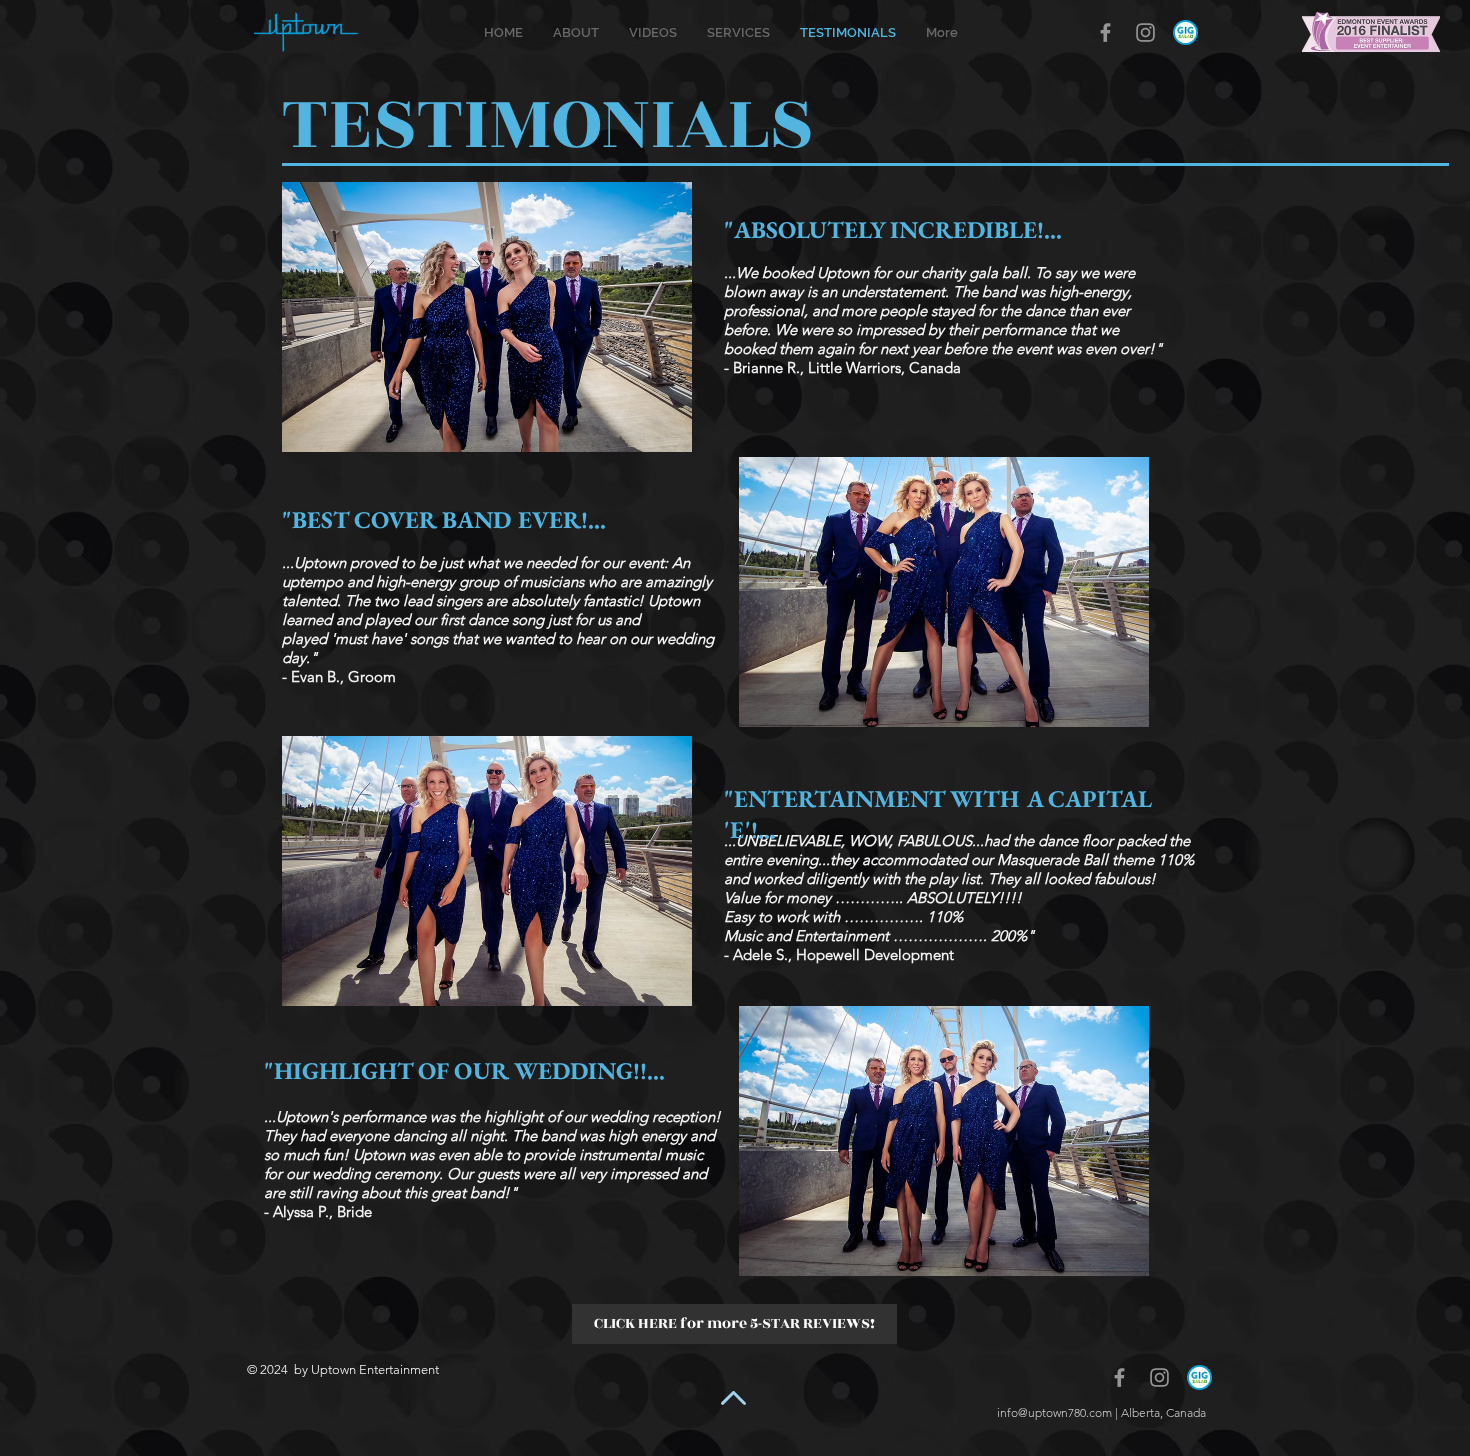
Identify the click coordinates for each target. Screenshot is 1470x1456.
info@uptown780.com (1054, 1412)
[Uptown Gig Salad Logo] (1185, 32)
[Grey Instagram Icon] (1145, 32)
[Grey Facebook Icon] (1105, 32)
